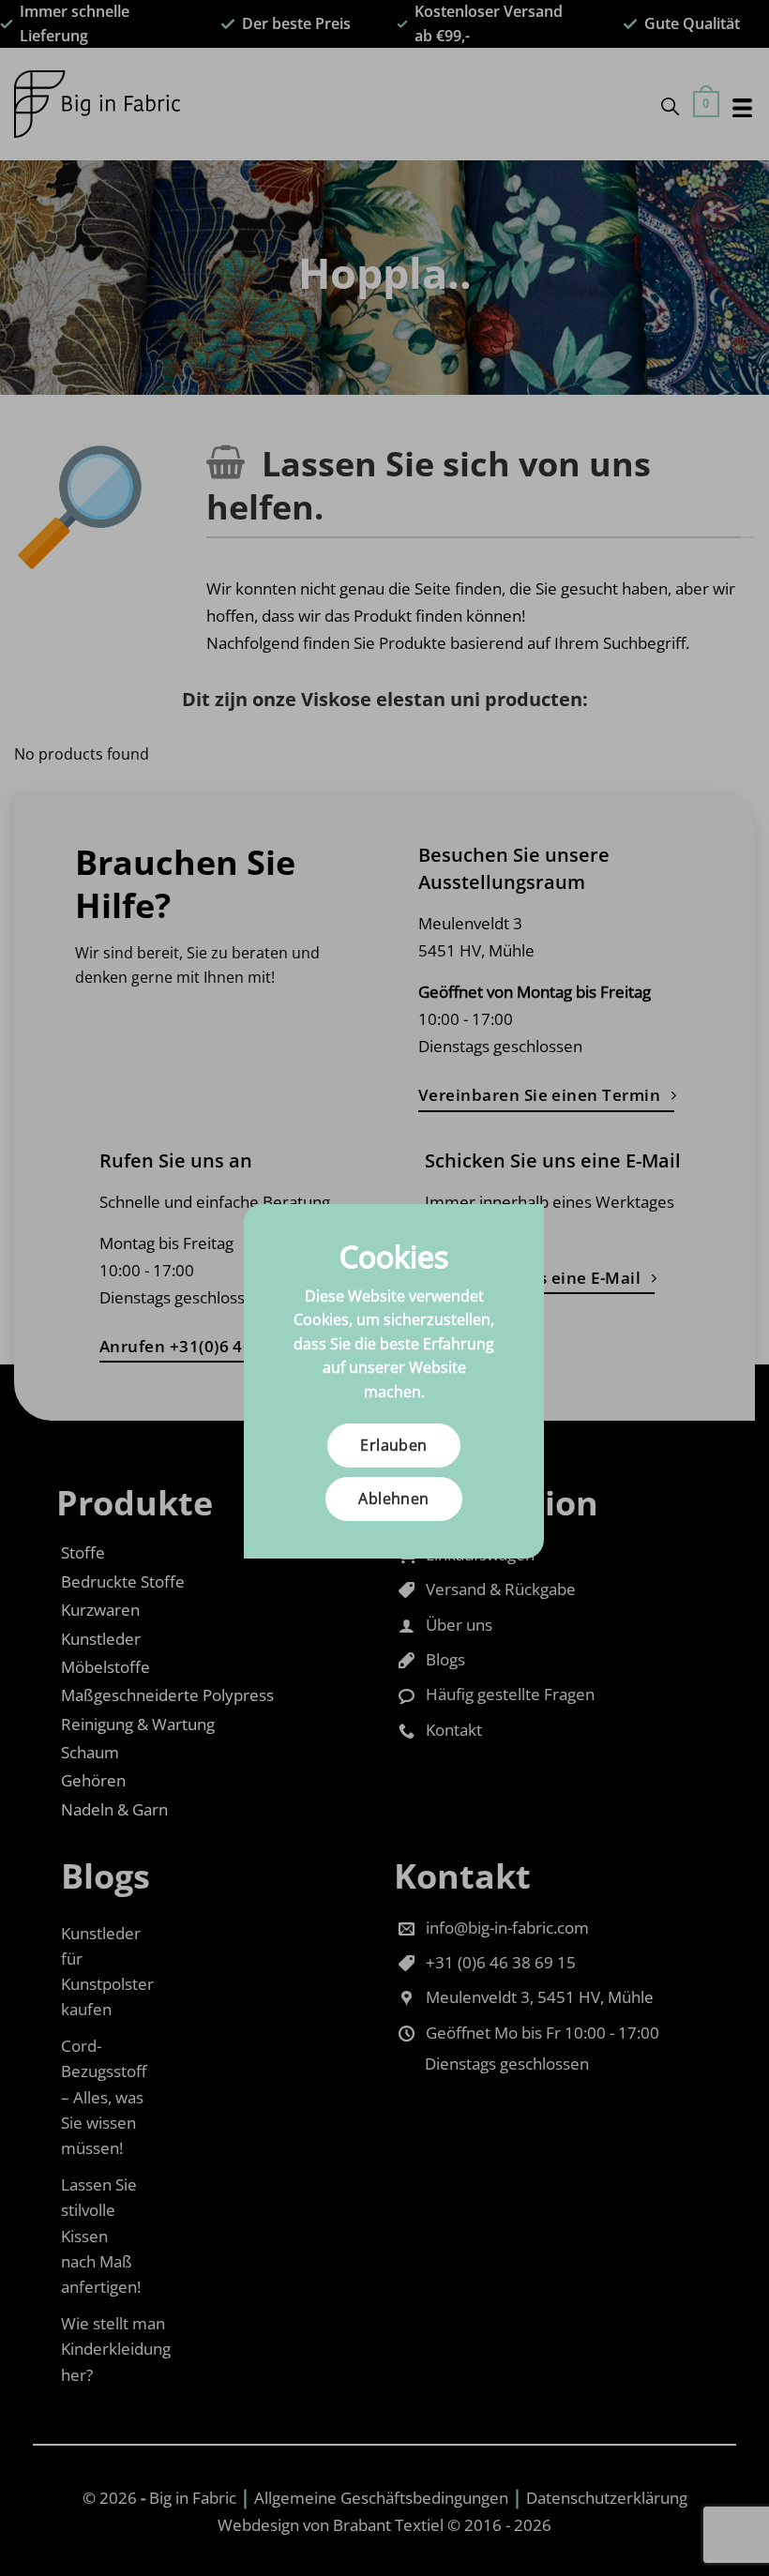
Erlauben (394, 1445)
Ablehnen (394, 1499)
